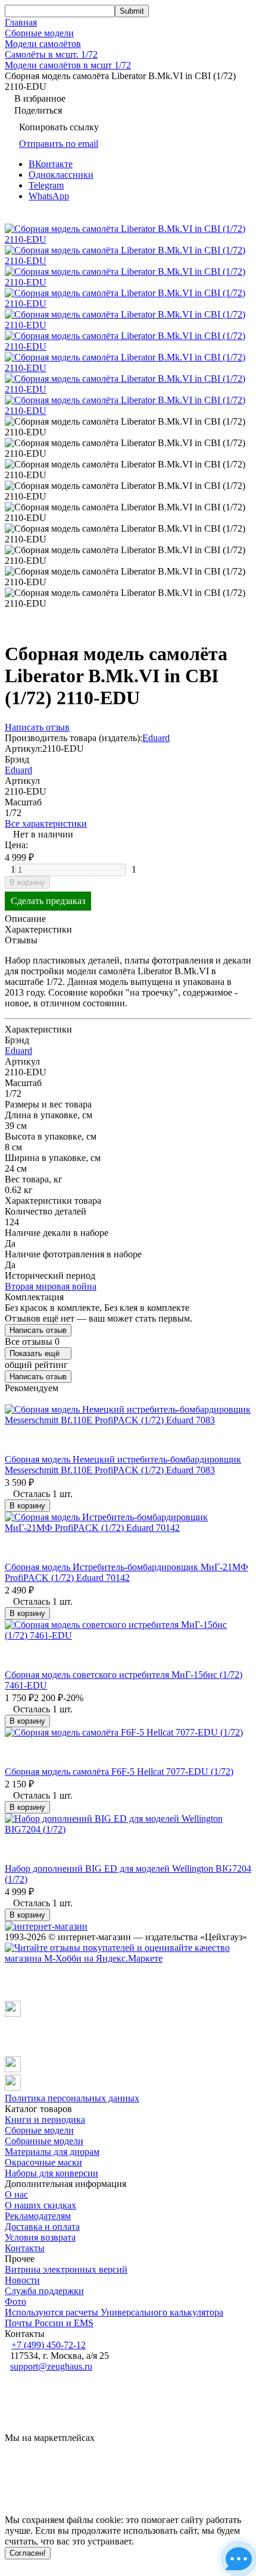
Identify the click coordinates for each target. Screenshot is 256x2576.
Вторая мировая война (51, 1286)
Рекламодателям (38, 2216)
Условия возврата (40, 2237)
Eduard (156, 738)
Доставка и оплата (42, 2227)
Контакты (25, 2248)
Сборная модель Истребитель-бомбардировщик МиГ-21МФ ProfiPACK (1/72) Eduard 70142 (127, 1572)
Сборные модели (39, 33)
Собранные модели (44, 2141)
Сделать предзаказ (48, 901)
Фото (15, 2302)
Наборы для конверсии (51, 2173)
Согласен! (28, 2553)
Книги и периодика (45, 2120)
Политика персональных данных (72, 2098)
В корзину (27, 882)
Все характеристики (46, 823)
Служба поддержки (44, 2291)
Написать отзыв (38, 1330)
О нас (16, 2194)
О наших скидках (40, 2205)
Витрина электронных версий (66, 2269)
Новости (22, 2280)
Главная (21, 22)
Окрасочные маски (43, 2162)
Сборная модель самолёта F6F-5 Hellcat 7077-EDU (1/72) (119, 1772)
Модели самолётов (43, 44)
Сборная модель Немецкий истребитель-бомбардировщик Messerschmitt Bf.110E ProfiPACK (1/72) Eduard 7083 (123, 1465)
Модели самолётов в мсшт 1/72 (68, 65)
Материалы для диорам (52, 2152)
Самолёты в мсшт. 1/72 (51, 54)
